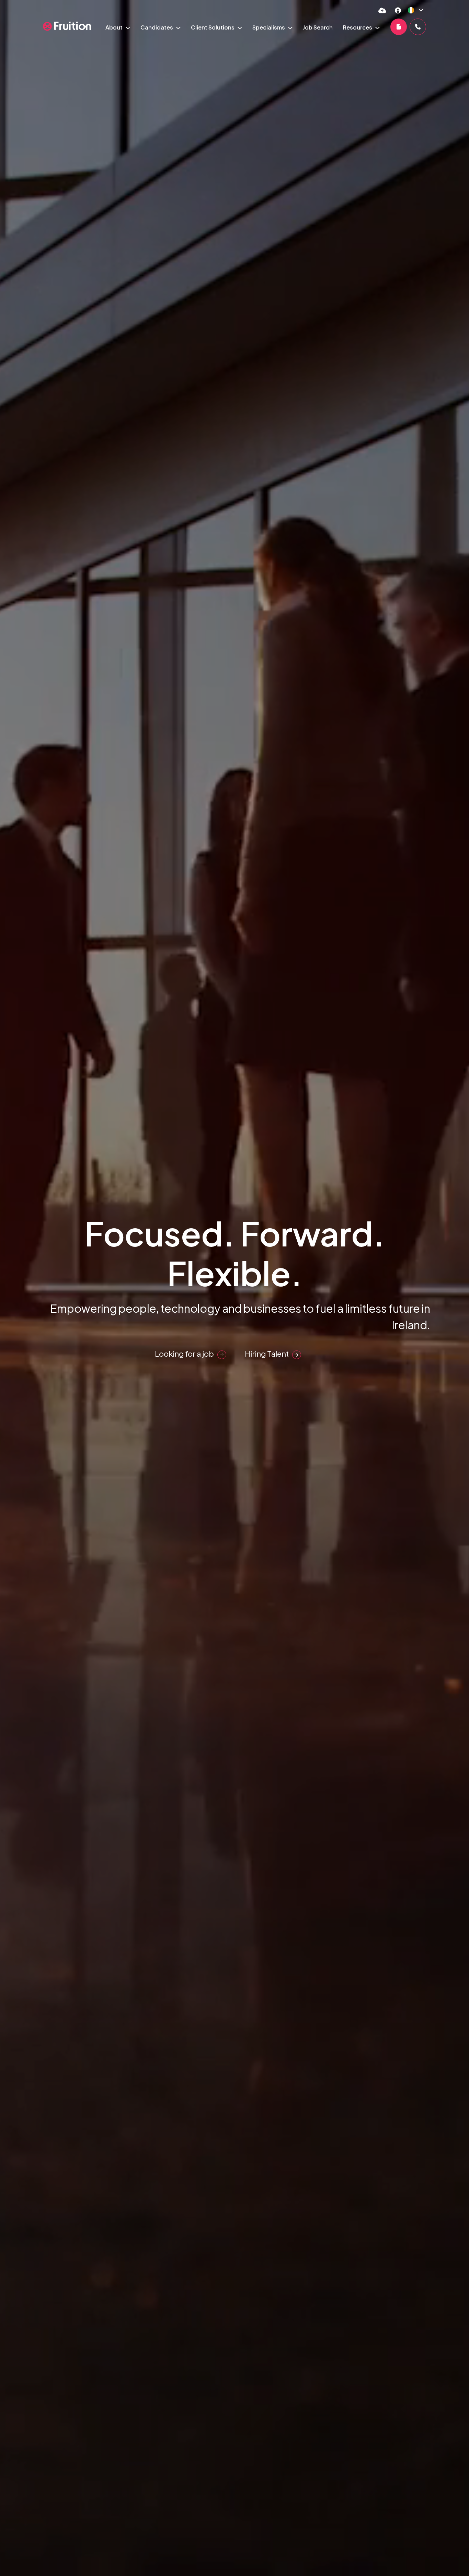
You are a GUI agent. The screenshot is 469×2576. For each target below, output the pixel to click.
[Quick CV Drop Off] (382, 10)
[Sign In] (398, 10)
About (115, 27)
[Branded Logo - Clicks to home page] (67, 26)
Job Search (318, 27)
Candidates (157, 27)
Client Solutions (213, 27)
